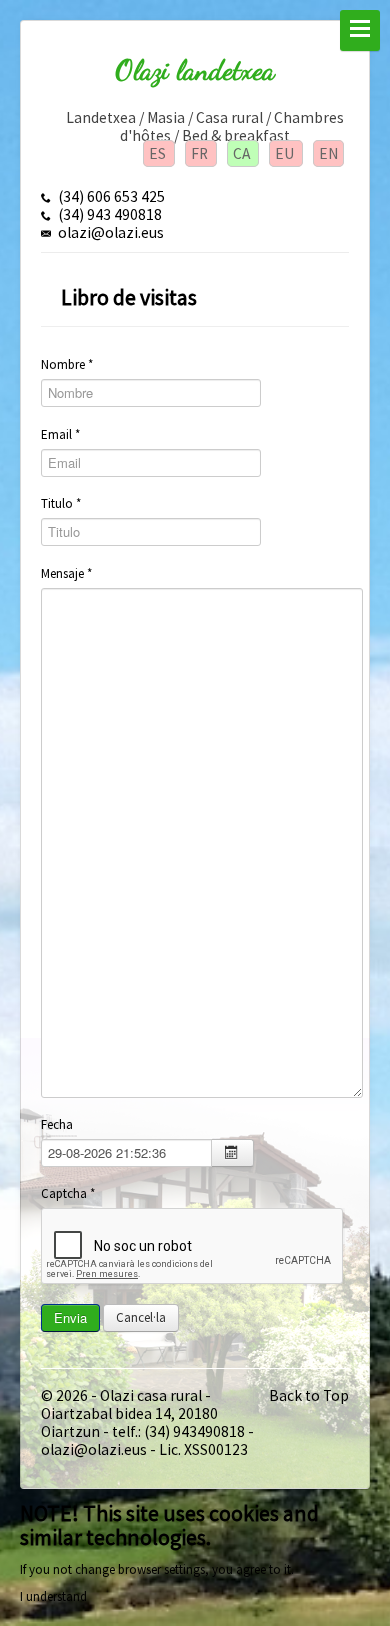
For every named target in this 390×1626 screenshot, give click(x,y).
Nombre (67, 364)
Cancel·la (141, 1317)
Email (60, 434)
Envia (70, 1317)
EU (286, 153)
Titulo (61, 503)
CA (243, 153)
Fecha (57, 1124)
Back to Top (309, 1395)
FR (201, 153)
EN (328, 153)
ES (159, 153)
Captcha (68, 1193)
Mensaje (66, 573)
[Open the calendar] (232, 1153)
